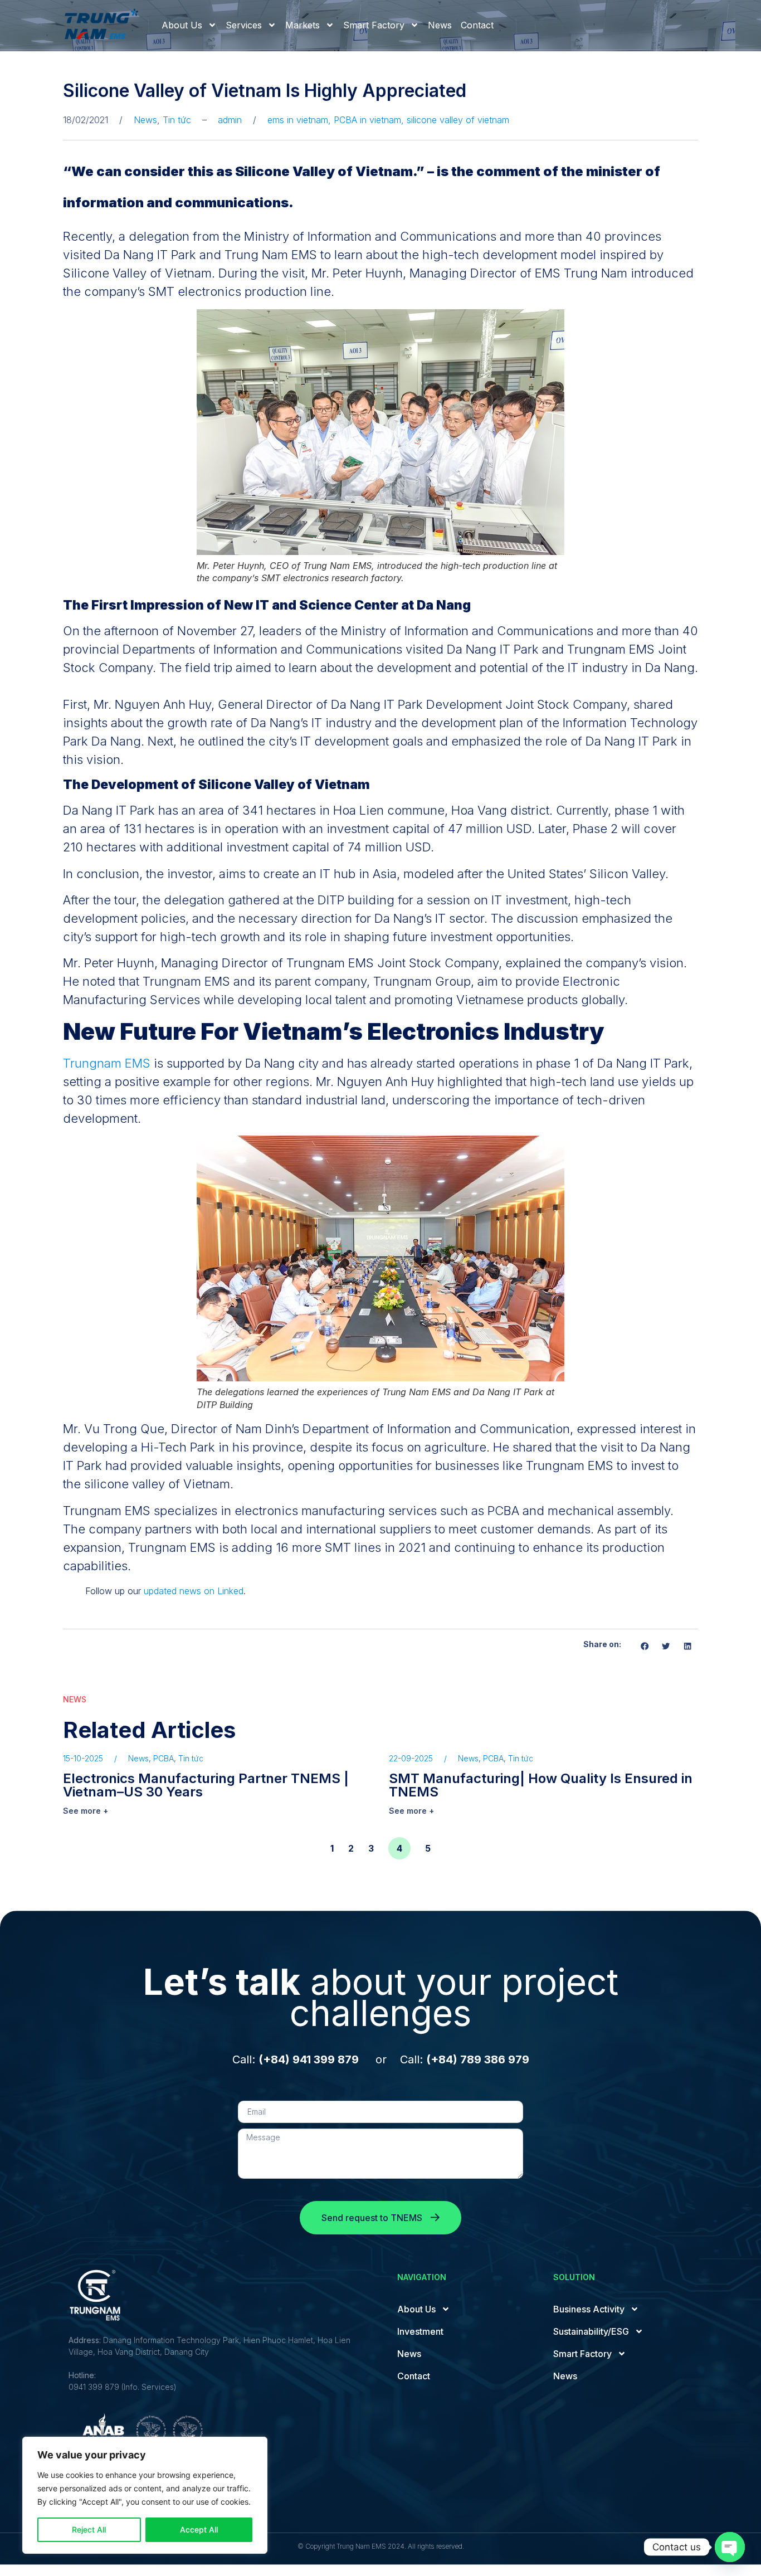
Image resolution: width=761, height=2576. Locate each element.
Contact (477, 25)
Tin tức (177, 120)
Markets (303, 25)
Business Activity (589, 2309)
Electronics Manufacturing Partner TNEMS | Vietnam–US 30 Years (206, 1785)
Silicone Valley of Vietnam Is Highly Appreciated (265, 91)
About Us (182, 25)
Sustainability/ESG (591, 2331)
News (440, 25)
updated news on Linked (194, 1591)
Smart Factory (374, 25)
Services (244, 25)
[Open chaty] (730, 2547)
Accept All (199, 2529)
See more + (86, 1811)
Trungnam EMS (107, 1063)
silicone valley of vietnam (458, 120)
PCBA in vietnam (367, 120)
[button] (645, 1646)
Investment (420, 2331)
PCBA (164, 1758)
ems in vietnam (298, 120)
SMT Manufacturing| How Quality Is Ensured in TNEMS (541, 1785)
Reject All (89, 2529)
